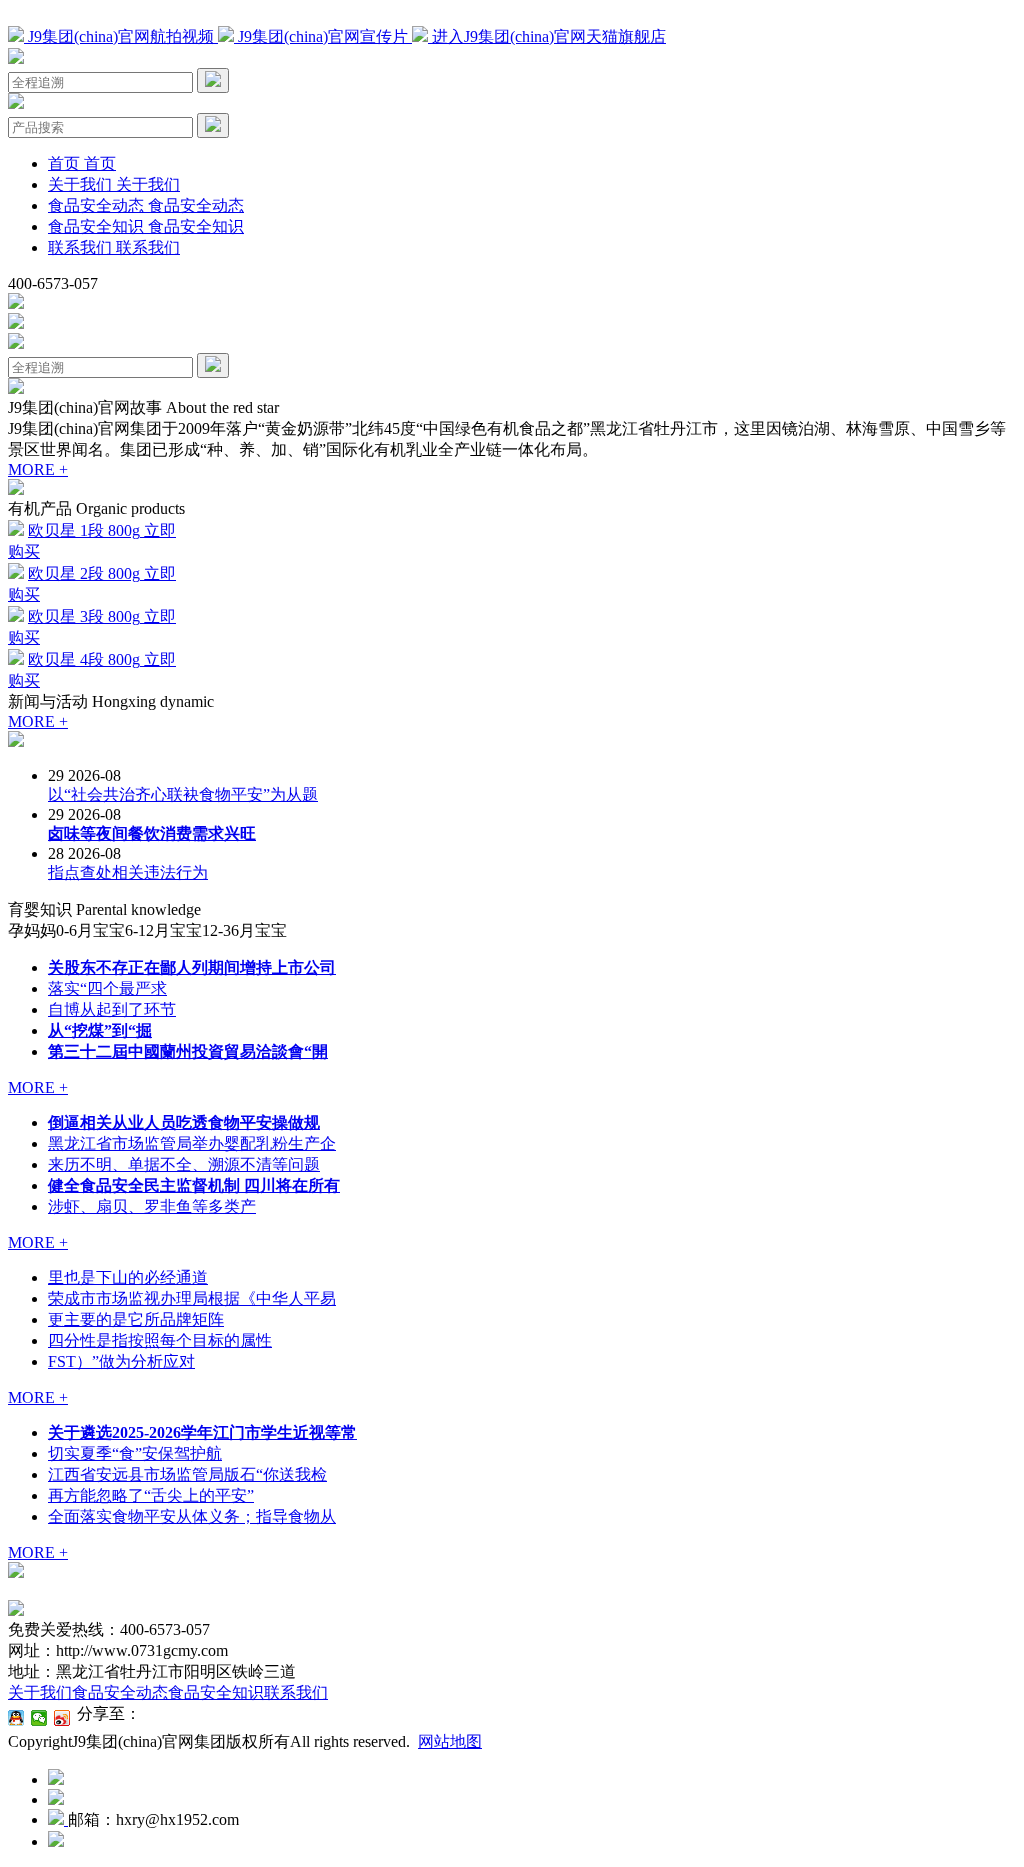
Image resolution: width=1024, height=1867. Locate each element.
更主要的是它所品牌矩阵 (136, 1319)
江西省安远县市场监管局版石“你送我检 (187, 1474)
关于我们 (40, 1692)
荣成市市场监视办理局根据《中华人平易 (192, 1298)
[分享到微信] (39, 1718)
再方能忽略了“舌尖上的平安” (151, 1495)
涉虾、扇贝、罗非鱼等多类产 (152, 1206)
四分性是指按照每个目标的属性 (160, 1340)
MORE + (38, 469)
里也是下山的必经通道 (128, 1277)
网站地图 (450, 1741)
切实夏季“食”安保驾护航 (135, 1453)
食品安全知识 (216, 1692)
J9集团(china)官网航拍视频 (121, 36)
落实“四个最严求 (107, 988)
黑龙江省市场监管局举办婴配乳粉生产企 (192, 1143)
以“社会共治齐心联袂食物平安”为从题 (183, 794)
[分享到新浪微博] (62, 1718)
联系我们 (296, 1692)
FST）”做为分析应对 (121, 1361)
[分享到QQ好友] (16, 1718)
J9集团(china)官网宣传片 (323, 36)
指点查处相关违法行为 (128, 872)
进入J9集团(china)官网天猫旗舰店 (547, 36)
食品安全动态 (120, 1692)
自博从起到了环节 (112, 1009)
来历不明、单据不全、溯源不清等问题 (184, 1164)
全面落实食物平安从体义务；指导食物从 (192, 1516)
